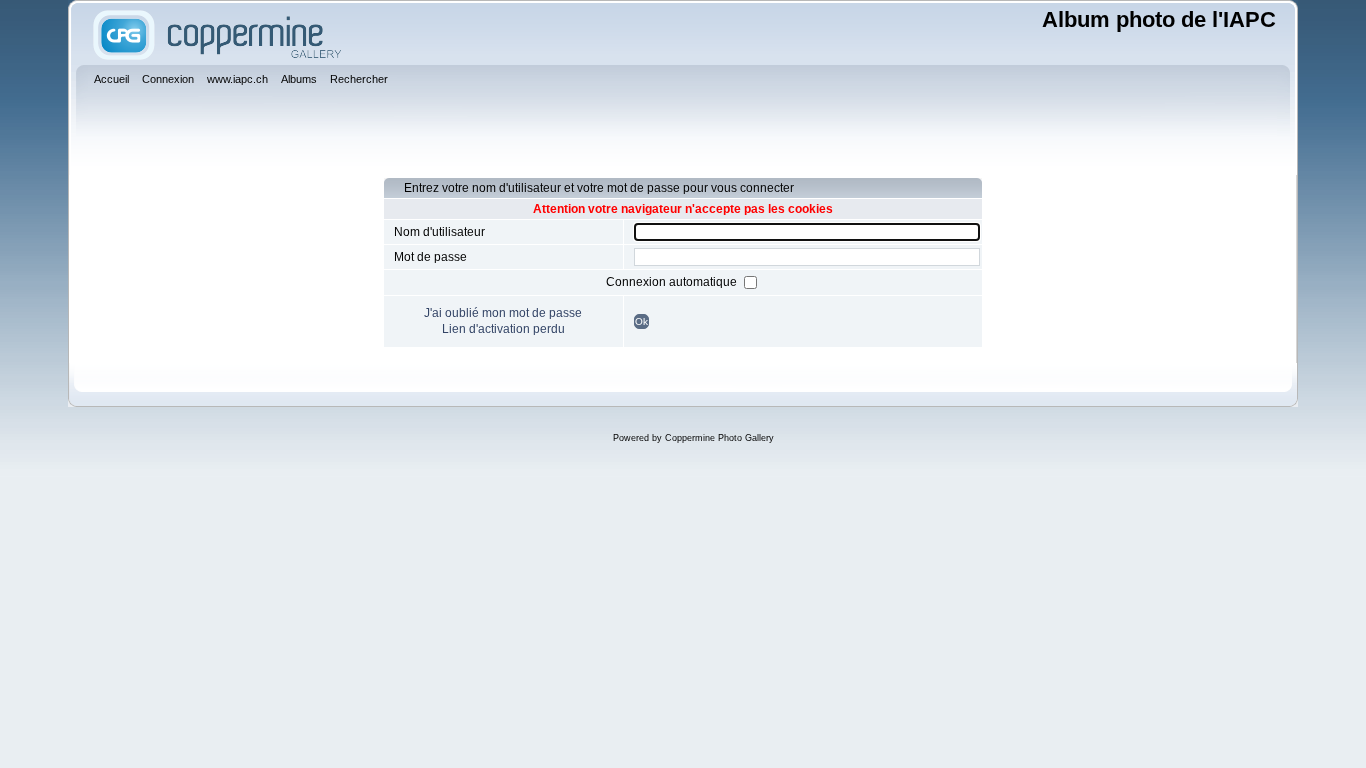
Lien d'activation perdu (503, 329)
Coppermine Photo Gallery (719, 438)
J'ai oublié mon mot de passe (503, 313)
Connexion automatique (673, 282)
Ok (641, 321)
